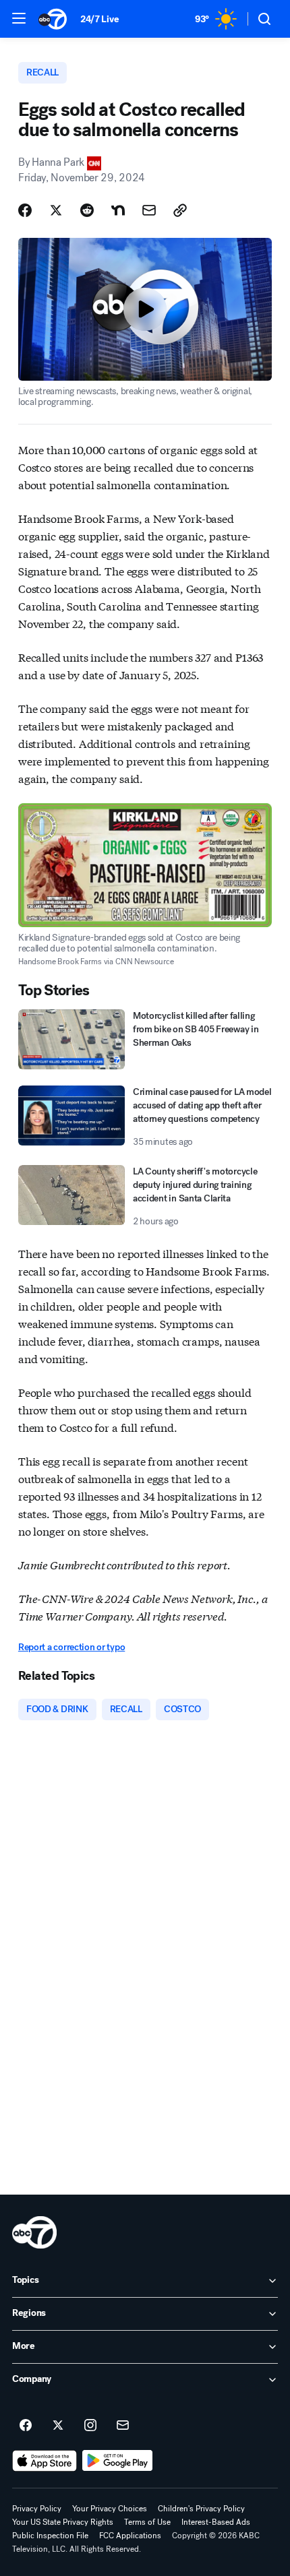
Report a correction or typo (71, 1647)
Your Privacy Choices (110, 2509)
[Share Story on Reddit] (87, 210)
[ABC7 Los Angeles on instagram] (90, 2426)
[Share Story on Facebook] (25, 210)
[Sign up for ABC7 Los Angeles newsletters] (123, 2426)
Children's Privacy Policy (201, 2509)
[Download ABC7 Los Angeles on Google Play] (118, 2461)
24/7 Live (99, 19)
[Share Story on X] (56, 210)
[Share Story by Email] (149, 210)
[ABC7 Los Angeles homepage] (53, 19)
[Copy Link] (180, 210)
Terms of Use (147, 2522)
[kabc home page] (34, 2232)
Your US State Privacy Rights (63, 2522)
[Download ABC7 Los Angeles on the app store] (45, 2461)
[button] (19, 18)
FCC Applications (130, 2536)
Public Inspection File (50, 2536)
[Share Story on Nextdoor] (118, 210)
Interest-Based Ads (216, 2522)
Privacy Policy (37, 2509)
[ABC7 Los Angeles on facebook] (26, 2426)
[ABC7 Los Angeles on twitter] (58, 2426)
